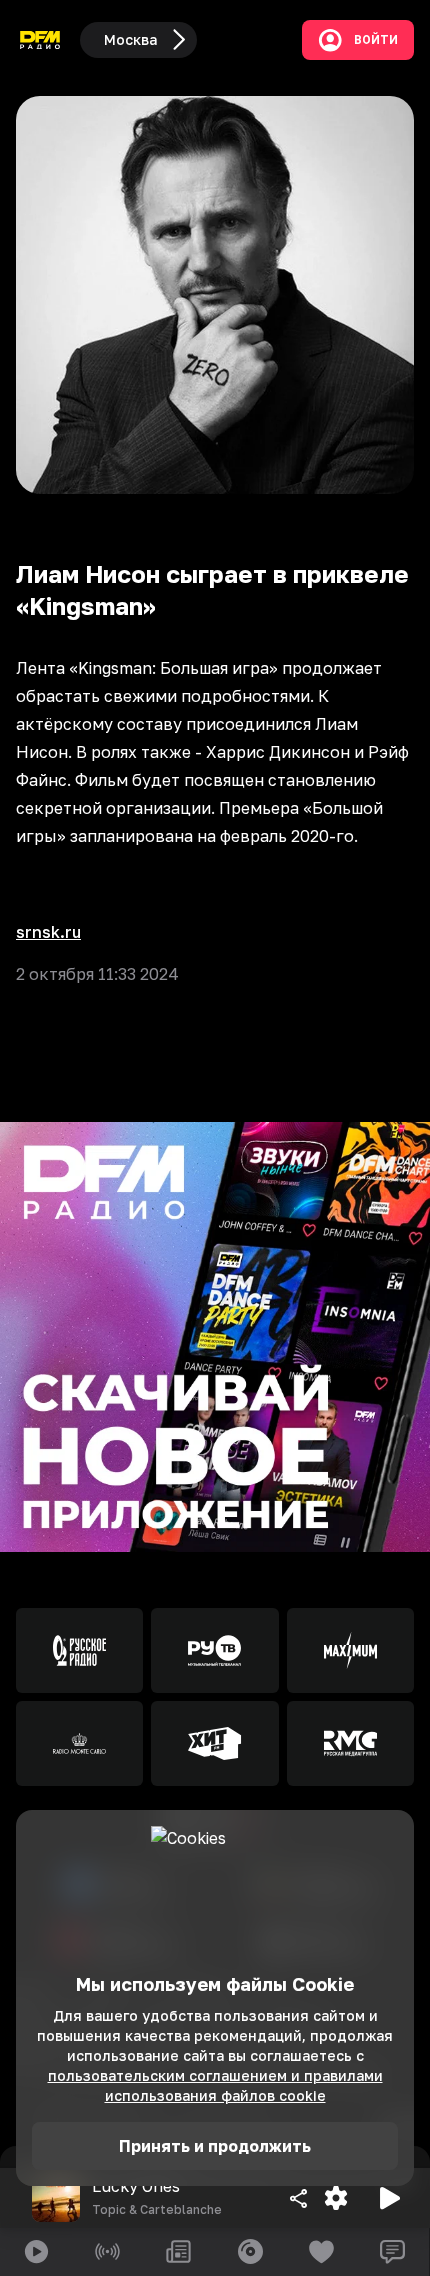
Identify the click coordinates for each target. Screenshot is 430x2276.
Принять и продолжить (215, 2146)
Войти (376, 40)
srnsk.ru (48, 932)
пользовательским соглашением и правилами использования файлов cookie (215, 2085)
